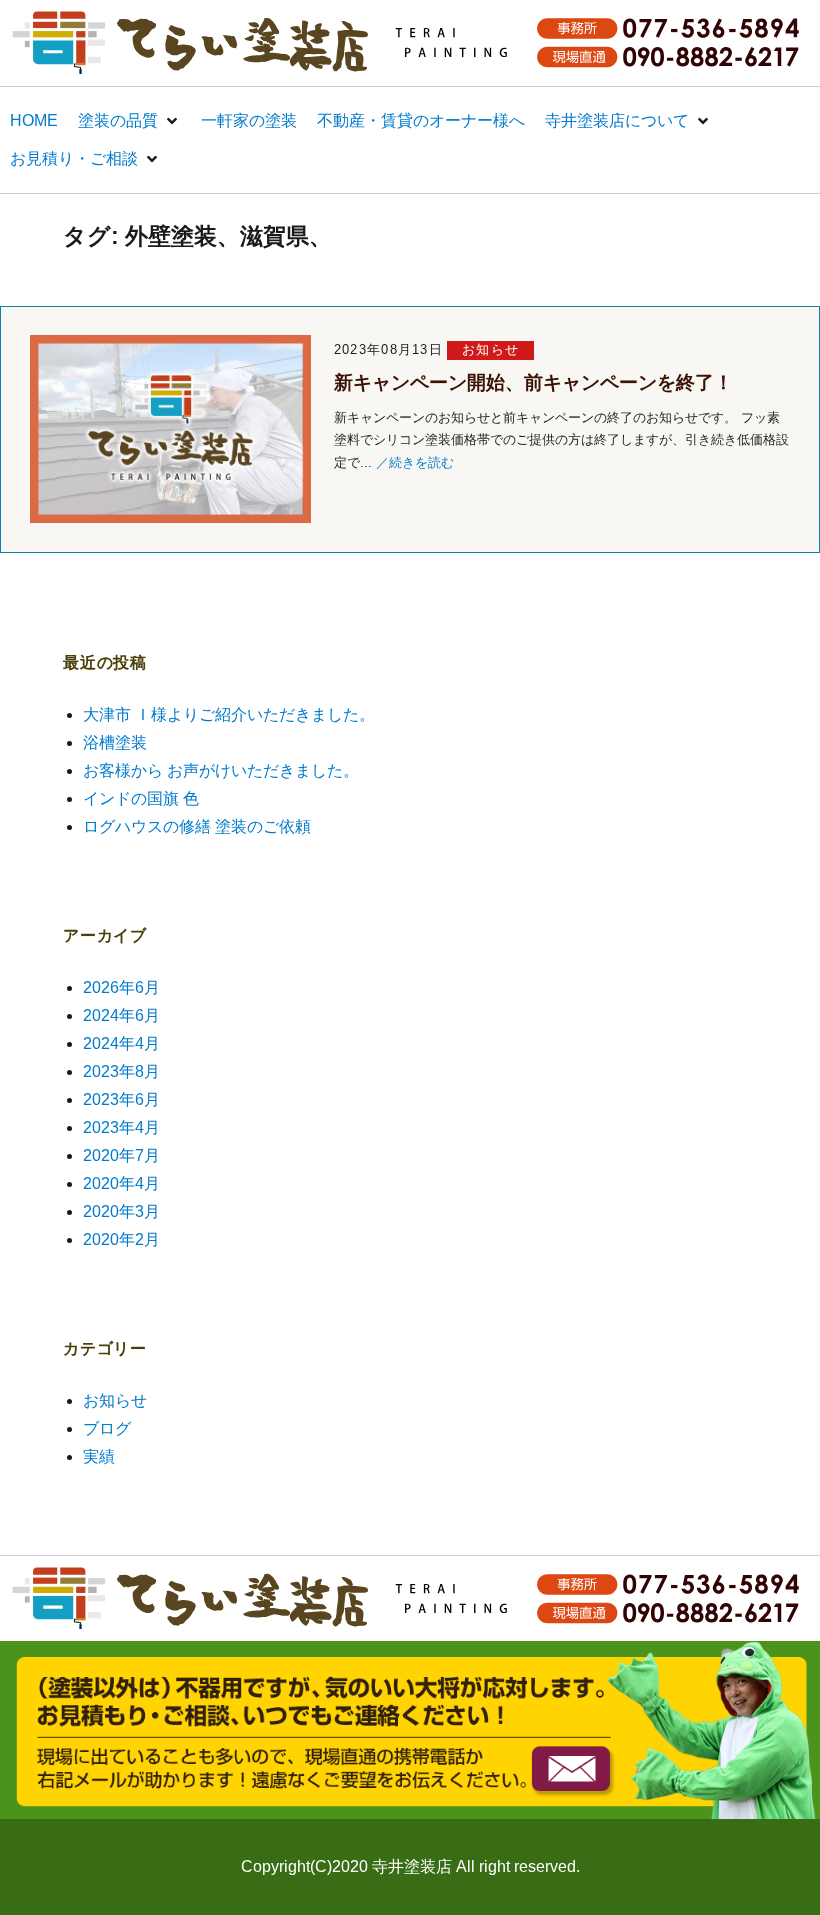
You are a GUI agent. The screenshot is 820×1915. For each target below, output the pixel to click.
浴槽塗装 (115, 742)
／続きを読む (415, 462)
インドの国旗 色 (141, 798)
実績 (99, 1456)
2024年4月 (121, 1043)
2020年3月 (121, 1211)
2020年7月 (121, 1155)
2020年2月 (121, 1239)
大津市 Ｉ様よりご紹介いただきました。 (229, 714)
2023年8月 (121, 1071)
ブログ (107, 1428)
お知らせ (490, 349)
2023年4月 (121, 1127)
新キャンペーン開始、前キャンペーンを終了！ (533, 382)
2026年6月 (121, 987)
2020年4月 (121, 1183)
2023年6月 (121, 1099)
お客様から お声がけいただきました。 (221, 770)
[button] (129, 121)
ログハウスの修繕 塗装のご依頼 (197, 826)
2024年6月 (121, 1015)
